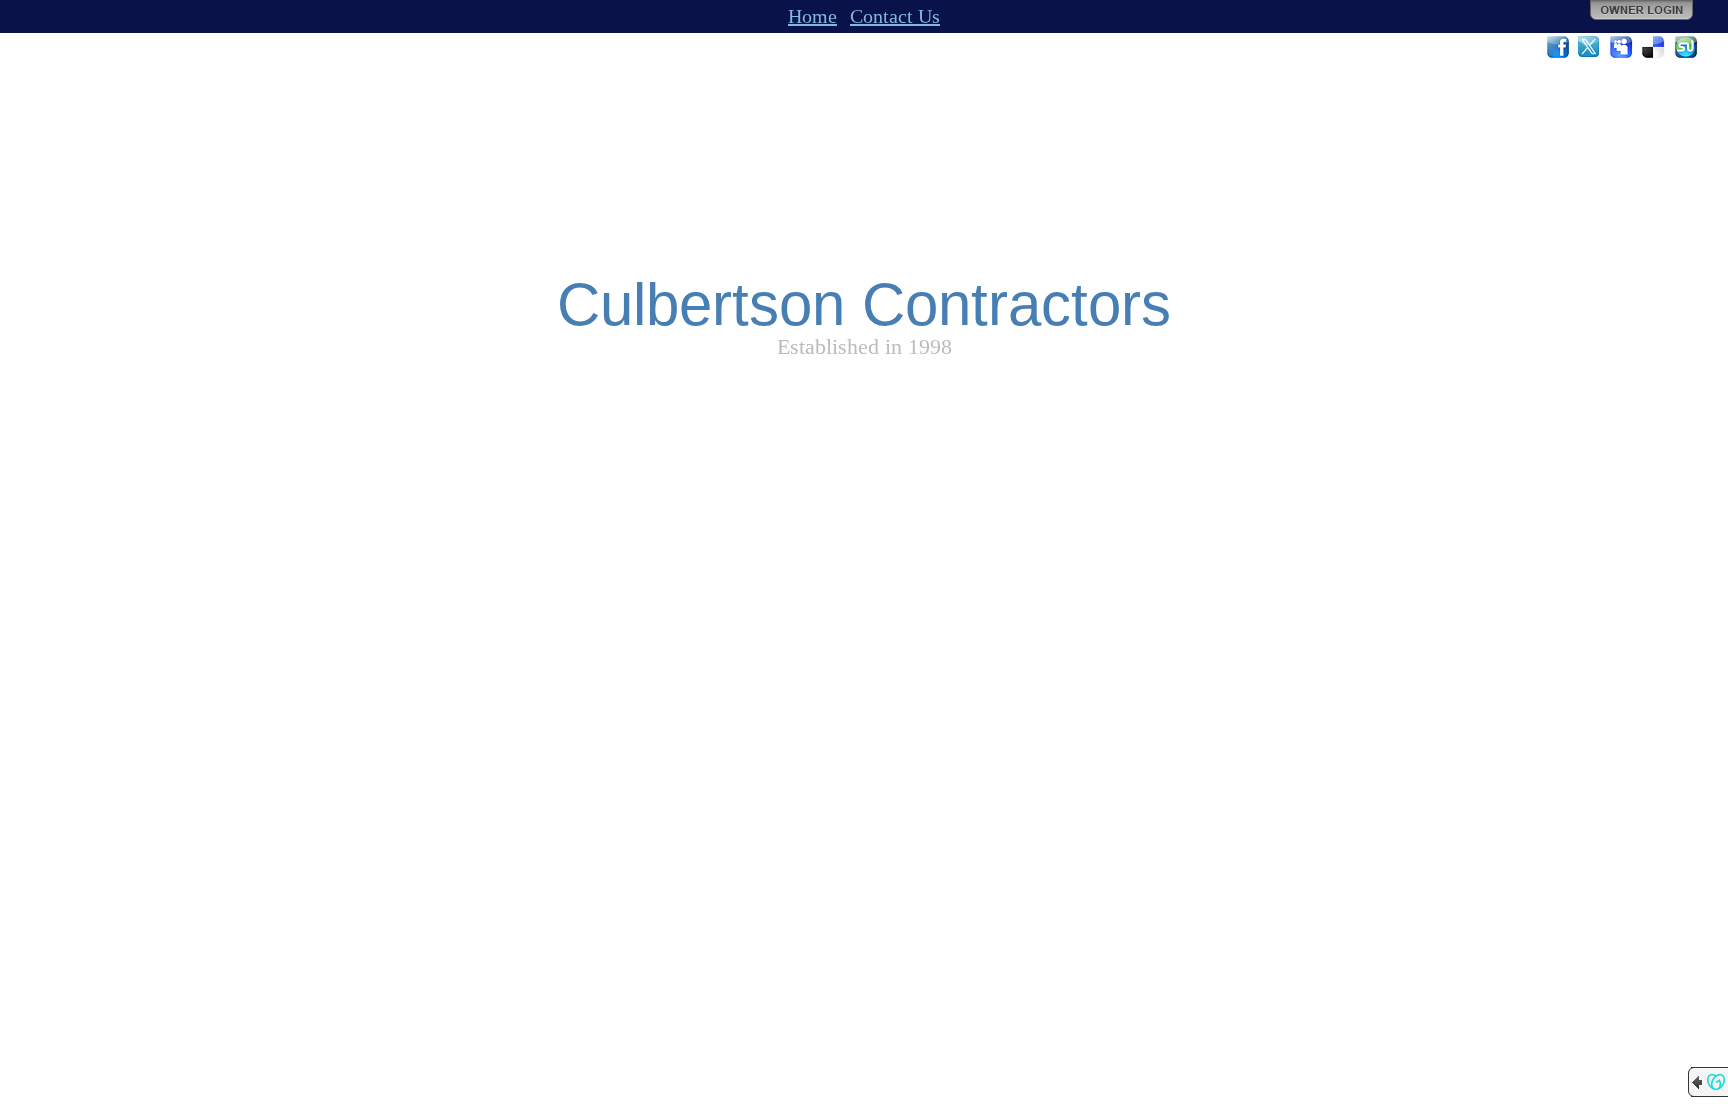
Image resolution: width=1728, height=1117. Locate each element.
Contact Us (895, 16)
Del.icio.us (1654, 47)
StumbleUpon (1686, 47)
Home (812, 16)
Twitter (1590, 47)
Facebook (1558, 47)
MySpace (1622, 47)
